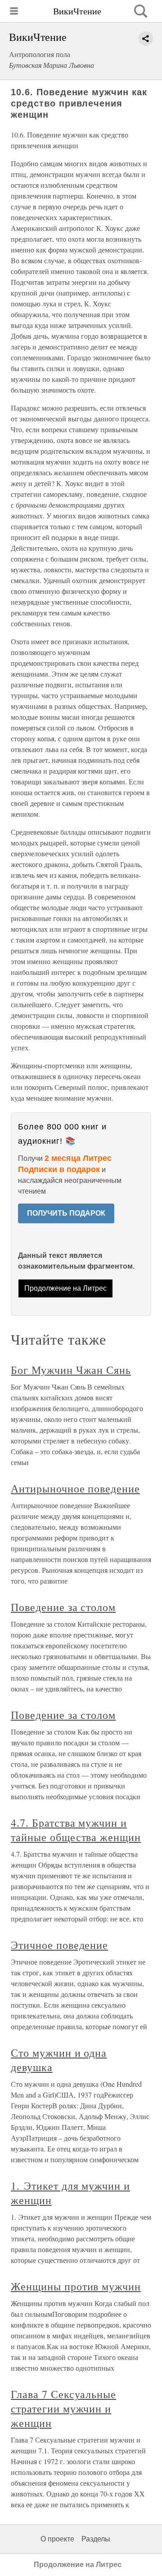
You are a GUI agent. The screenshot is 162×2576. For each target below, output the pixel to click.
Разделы (96, 2539)
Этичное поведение (59, 1945)
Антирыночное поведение (75, 1488)
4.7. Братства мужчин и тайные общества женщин (76, 1830)
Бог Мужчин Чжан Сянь (71, 1370)
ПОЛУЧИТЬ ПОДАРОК (66, 1213)
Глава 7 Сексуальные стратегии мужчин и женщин (63, 2408)
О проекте (57, 2539)
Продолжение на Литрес (65, 1288)
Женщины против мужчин (76, 2286)
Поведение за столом (63, 1607)
